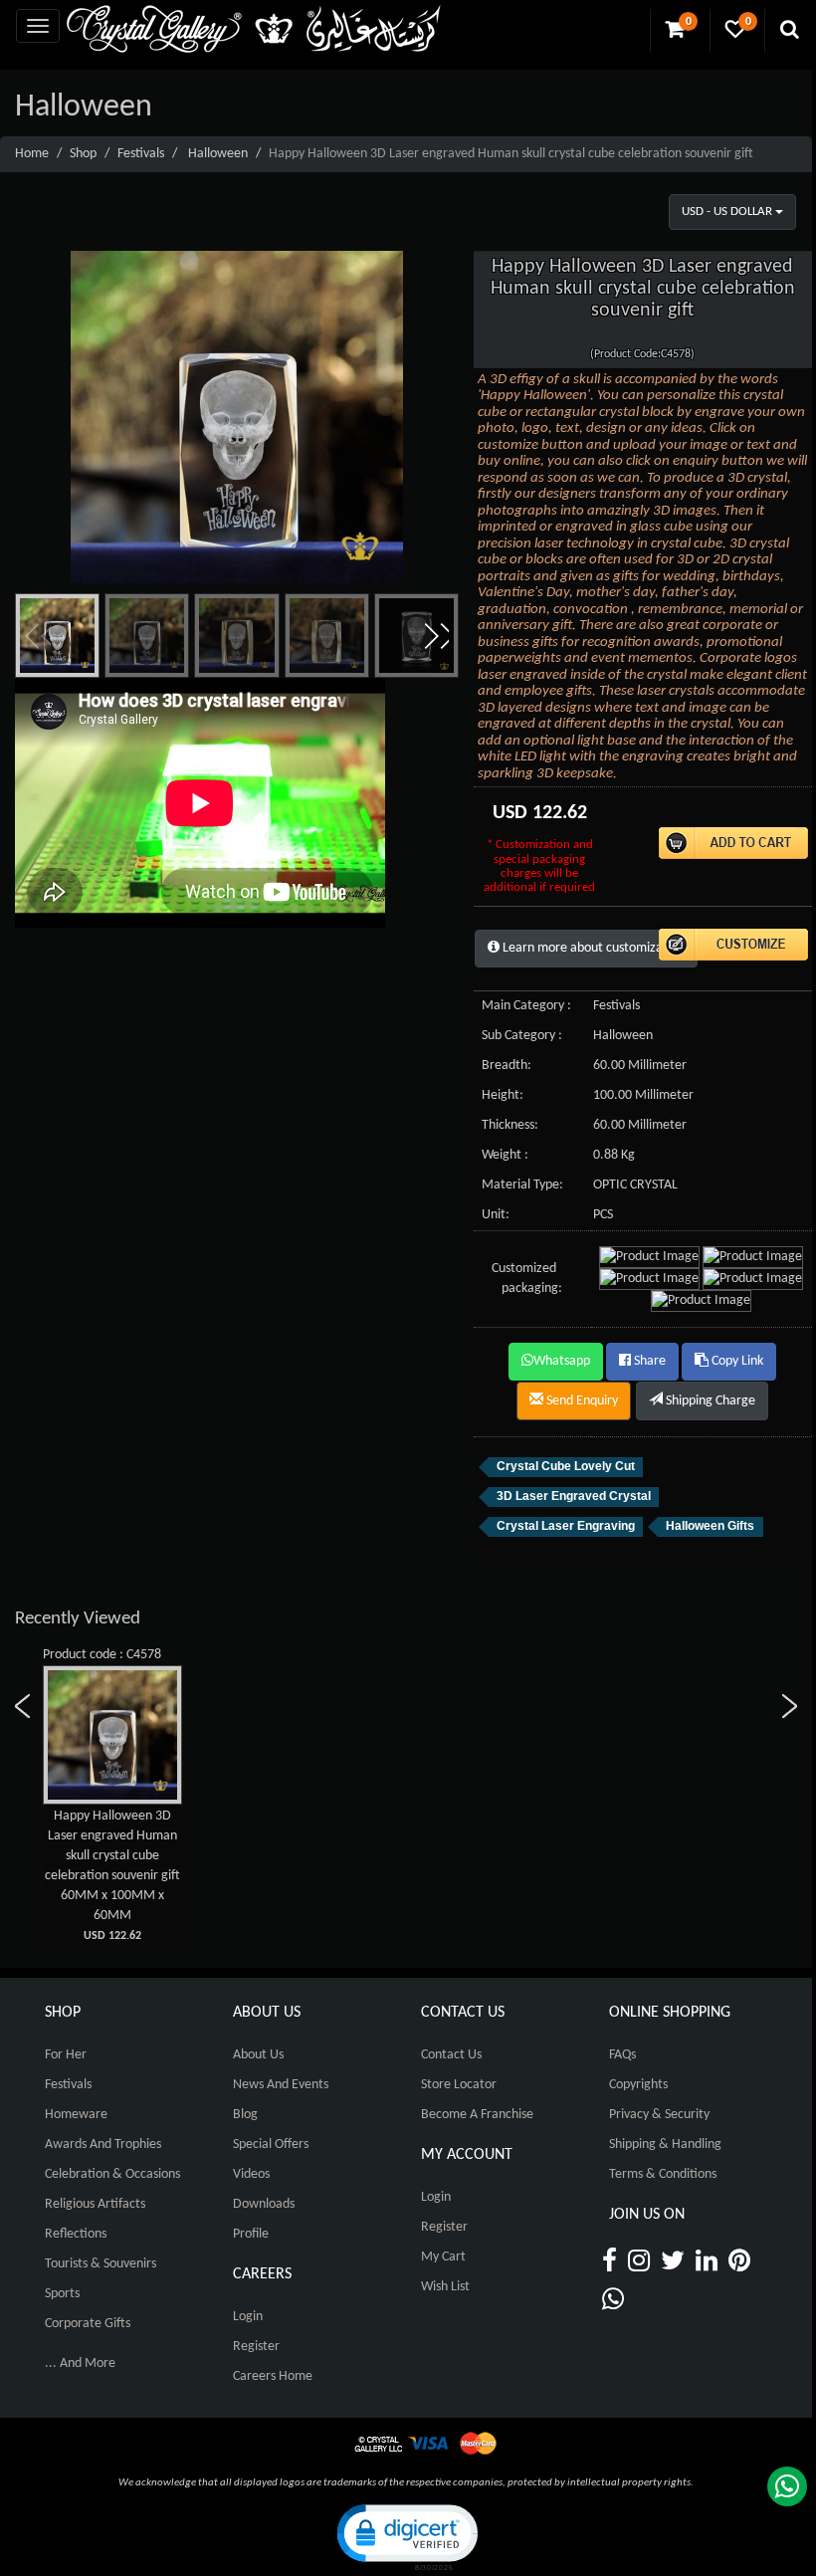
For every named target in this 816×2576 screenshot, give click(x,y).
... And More (80, 2363)
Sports (62, 2294)
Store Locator (459, 2085)
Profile (251, 2234)
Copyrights (638, 2085)
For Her (66, 2055)
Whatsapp (562, 1361)
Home (32, 154)
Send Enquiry (581, 1401)
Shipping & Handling (665, 2145)
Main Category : (526, 1006)
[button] (436, 636)
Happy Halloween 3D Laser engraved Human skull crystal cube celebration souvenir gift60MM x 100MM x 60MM (112, 1875)
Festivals (141, 154)
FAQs (622, 2055)
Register (256, 2347)
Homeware (76, 2115)
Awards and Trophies (103, 2145)
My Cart (443, 2257)
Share (648, 1361)
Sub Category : (522, 1036)
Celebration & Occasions (112, 2174)
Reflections (76, 2234)
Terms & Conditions (663, 2174)
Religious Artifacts (95, 2204)
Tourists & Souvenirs (101, 2264)
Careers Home (273, 2376)
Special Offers (271, 2145)
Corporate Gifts (88, 2324)
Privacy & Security (659, 2115)
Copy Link (736, 1361)
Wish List (445, 2287)
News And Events (281, 2085)
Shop (83, 154)
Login (248, 2317)
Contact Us (451, 2055)
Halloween (218, 154)
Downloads (264, 2204)
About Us (258, 2055)
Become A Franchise (477, 2115)
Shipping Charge (709, 1401)
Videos (251, 2174)
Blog (245, 2115)
